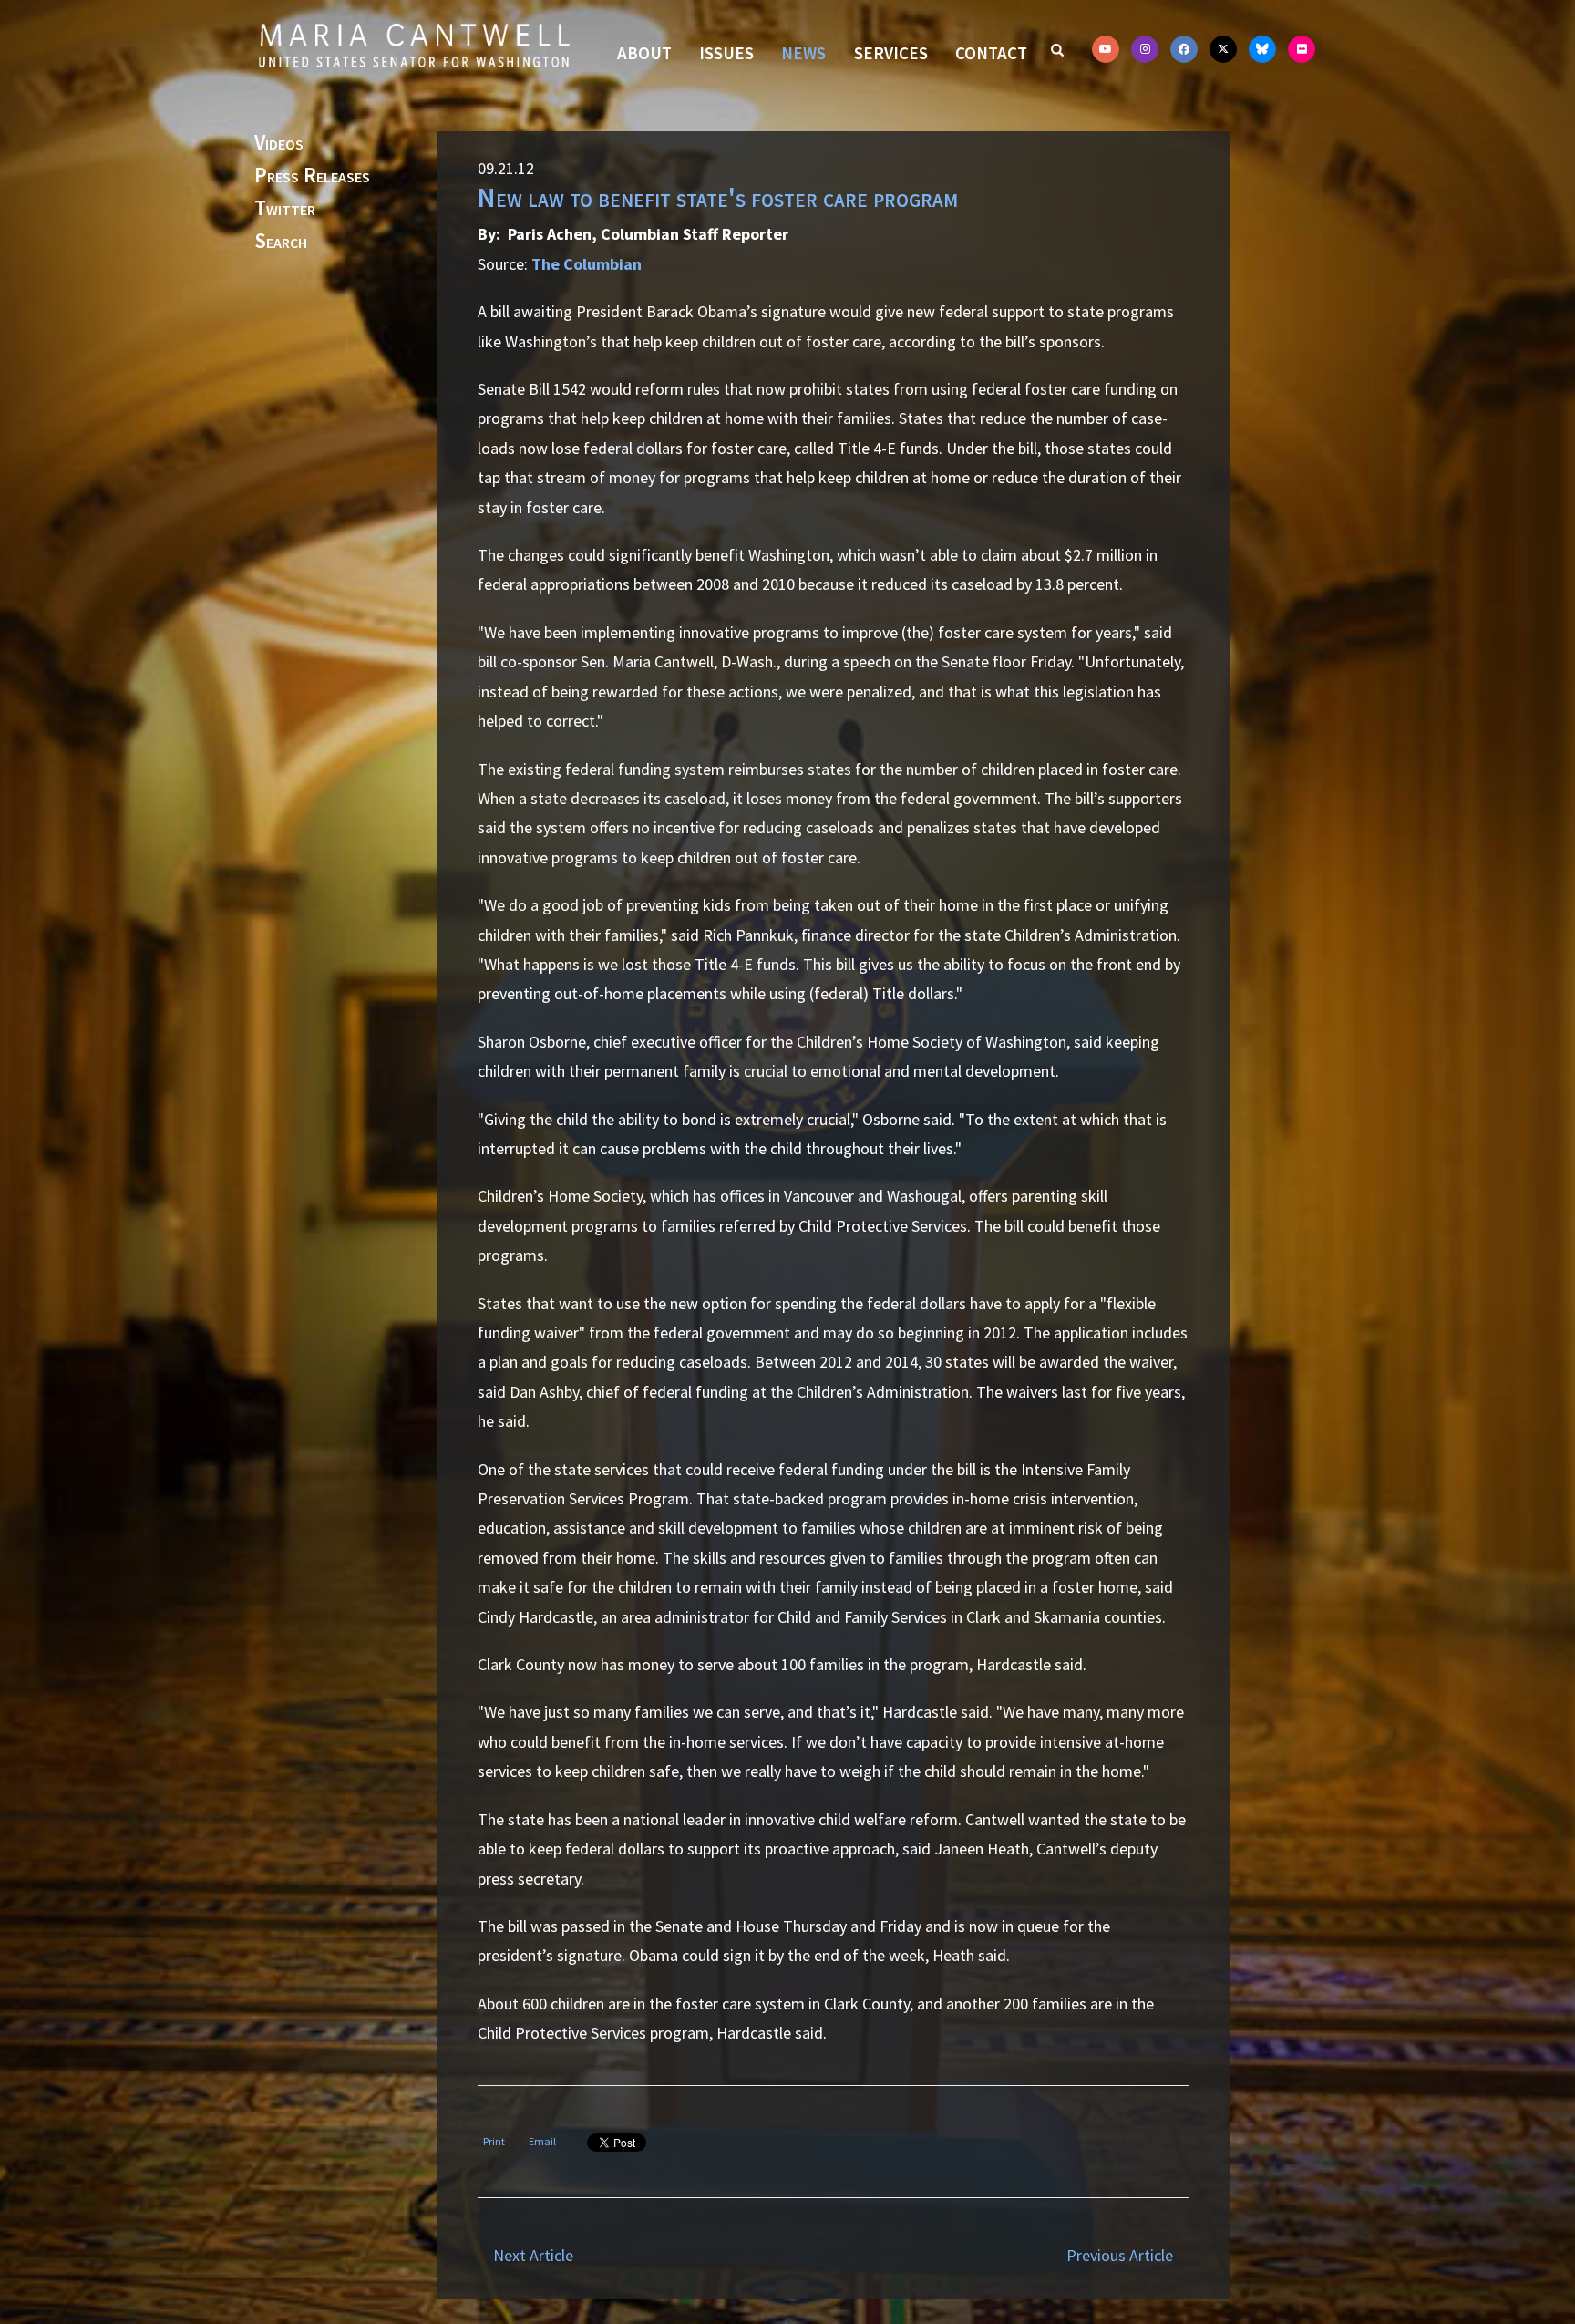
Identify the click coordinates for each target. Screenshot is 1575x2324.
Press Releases (312, 176)
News (803, 53)
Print (494, 2141)
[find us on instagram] (1145, 49)
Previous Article (1120, 2255)
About (644, 53)
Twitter (285, 209)
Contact (991, 53)
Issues (726, 53)
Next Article (533, 2255)
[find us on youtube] (1106, 49)
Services (891, 53)
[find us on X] (1223, 49)
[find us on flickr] (1302, 49)
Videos (279, 143)
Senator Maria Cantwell (414, 45)
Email (542, 2141)
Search (281, 242)
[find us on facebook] (1184, 49)
